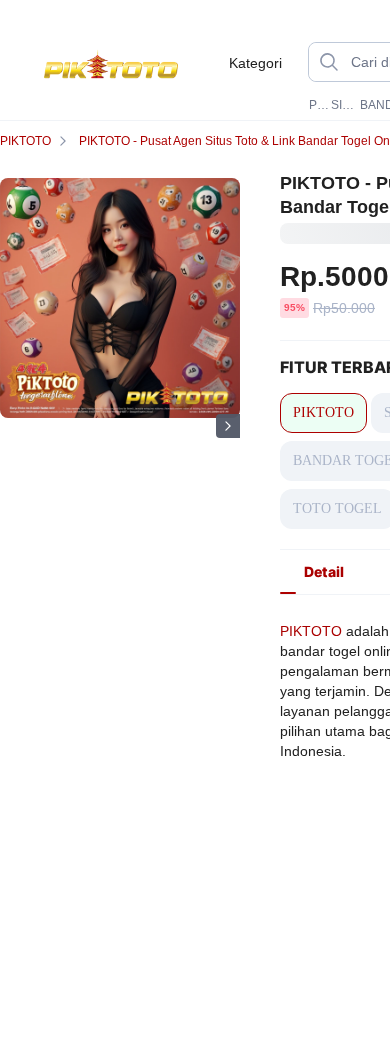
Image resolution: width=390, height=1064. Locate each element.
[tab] (324, 572)
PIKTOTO (318, 105)
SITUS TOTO (343, 105)
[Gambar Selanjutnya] (228, 426)
